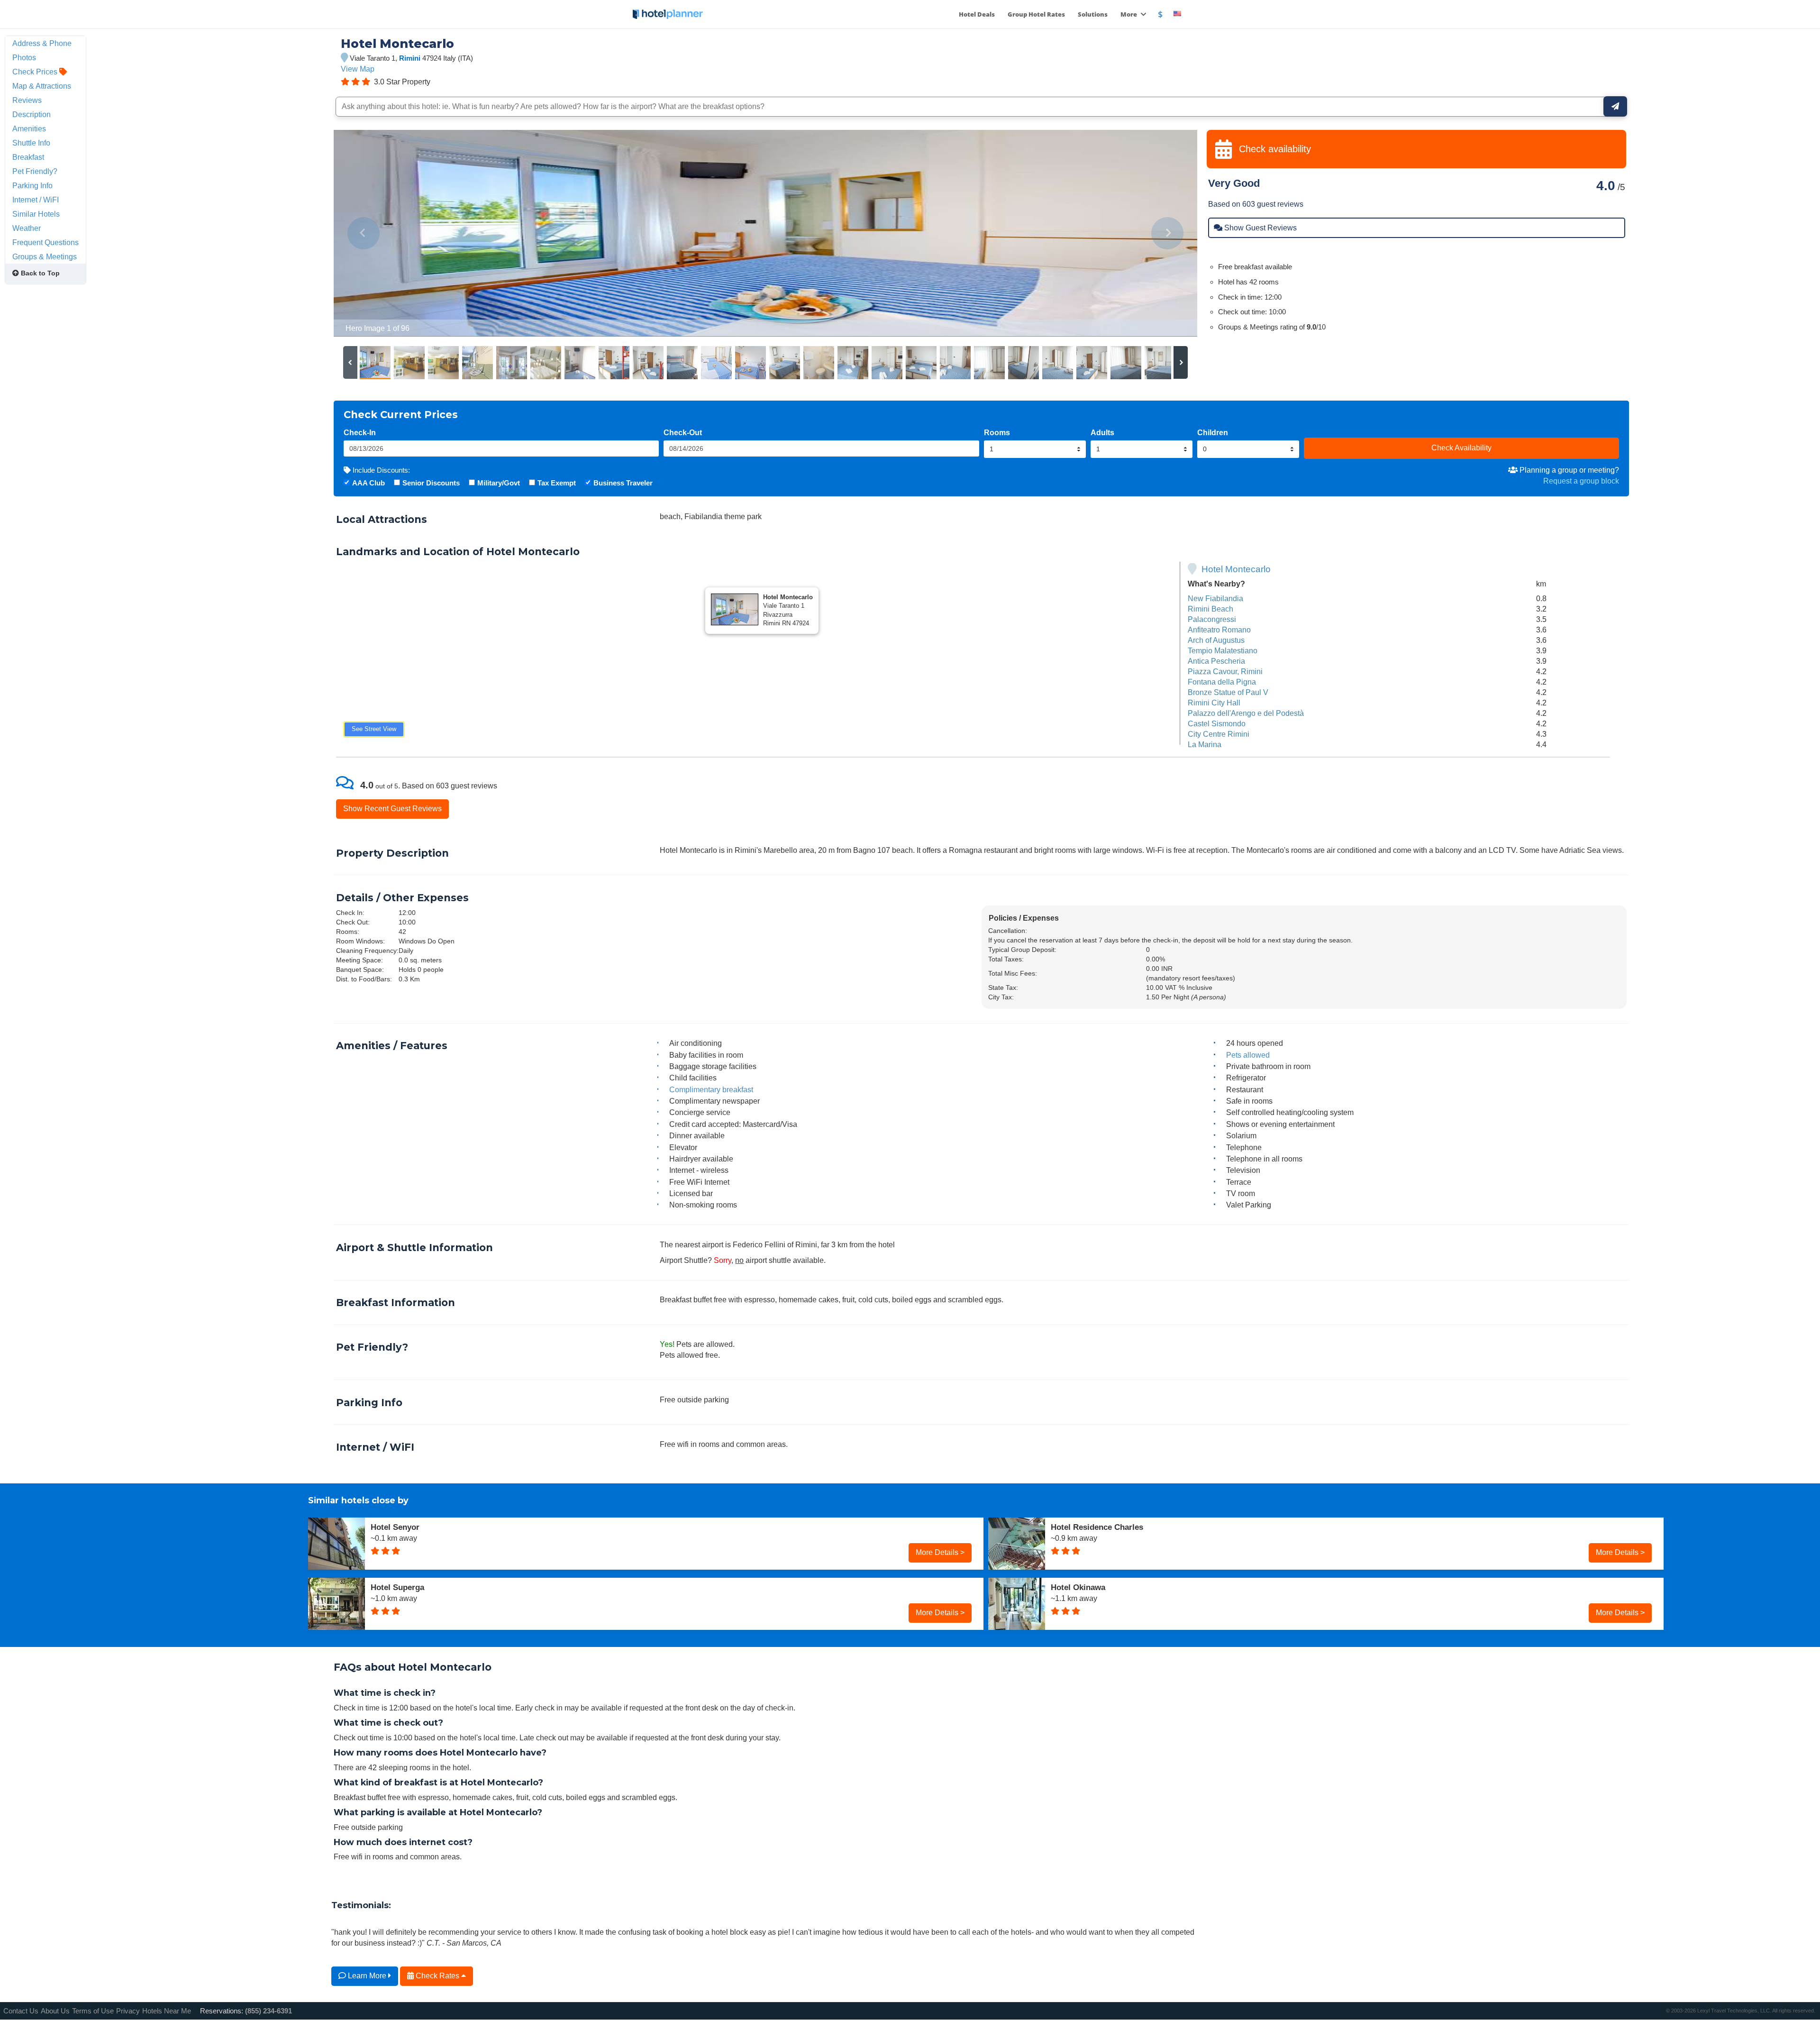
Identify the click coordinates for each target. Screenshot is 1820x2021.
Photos (24, 57)
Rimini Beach (1210, 609)
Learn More (367, 1975)
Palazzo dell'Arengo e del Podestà (1246, 713)
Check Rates (437, 1975)
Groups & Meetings (45, 256)
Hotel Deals (977, 14)
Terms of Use (93, 2011)
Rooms (997, 432)
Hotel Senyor (395, 1527)
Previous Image (364, 233)
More (1129, 14)
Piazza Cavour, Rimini (1225, 671)
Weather (27, 228)
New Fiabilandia (1215, 598)
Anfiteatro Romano (1219, 630)
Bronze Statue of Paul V (1228, 692)
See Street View (374, 729)
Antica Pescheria (1216, 661)
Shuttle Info (31, 143)
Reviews (27, 100)
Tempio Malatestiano (1223, 650)
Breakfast (28, 157)
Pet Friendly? (35, 171)
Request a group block (1581, 481)
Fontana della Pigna (1222, 682)
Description (32, 114)
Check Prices (36, 72)
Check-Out (683, 432)
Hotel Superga (397, 1587)
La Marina (1205, 744)
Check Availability (1461, 448)
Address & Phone (42, 43)
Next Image (1167, 233)
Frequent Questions (45, 242)
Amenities (29, 128)
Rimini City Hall (1214, 703)
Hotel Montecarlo (1236, 569)
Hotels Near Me (167, 2011)
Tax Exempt (557, 483)
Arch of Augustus (1216, 640)
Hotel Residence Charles (1097, 1527)
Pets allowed (1248, 1055)
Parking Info (32, 185)
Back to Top (39, 273)
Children (1213, 432)
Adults (1102, 432)
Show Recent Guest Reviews (392, 808)
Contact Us (21, 2011)
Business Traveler (623, 483)
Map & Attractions (42, 86)
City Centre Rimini (1219, 734)
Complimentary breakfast (711, 1089)
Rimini (410, 58)
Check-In (360, 432)
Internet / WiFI (36, 200)
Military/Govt (499, 483)
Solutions (1093, 14)
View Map (358, 69)
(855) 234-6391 (268, 2011)
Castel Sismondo (1217, 723)
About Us (55, 2011)
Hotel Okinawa (1078, 1587)
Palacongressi (1212, 619)
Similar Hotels (36, 214)
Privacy (128, 2011)
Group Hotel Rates (1036, 14)
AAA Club (369, 483)
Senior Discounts (431, 483)
